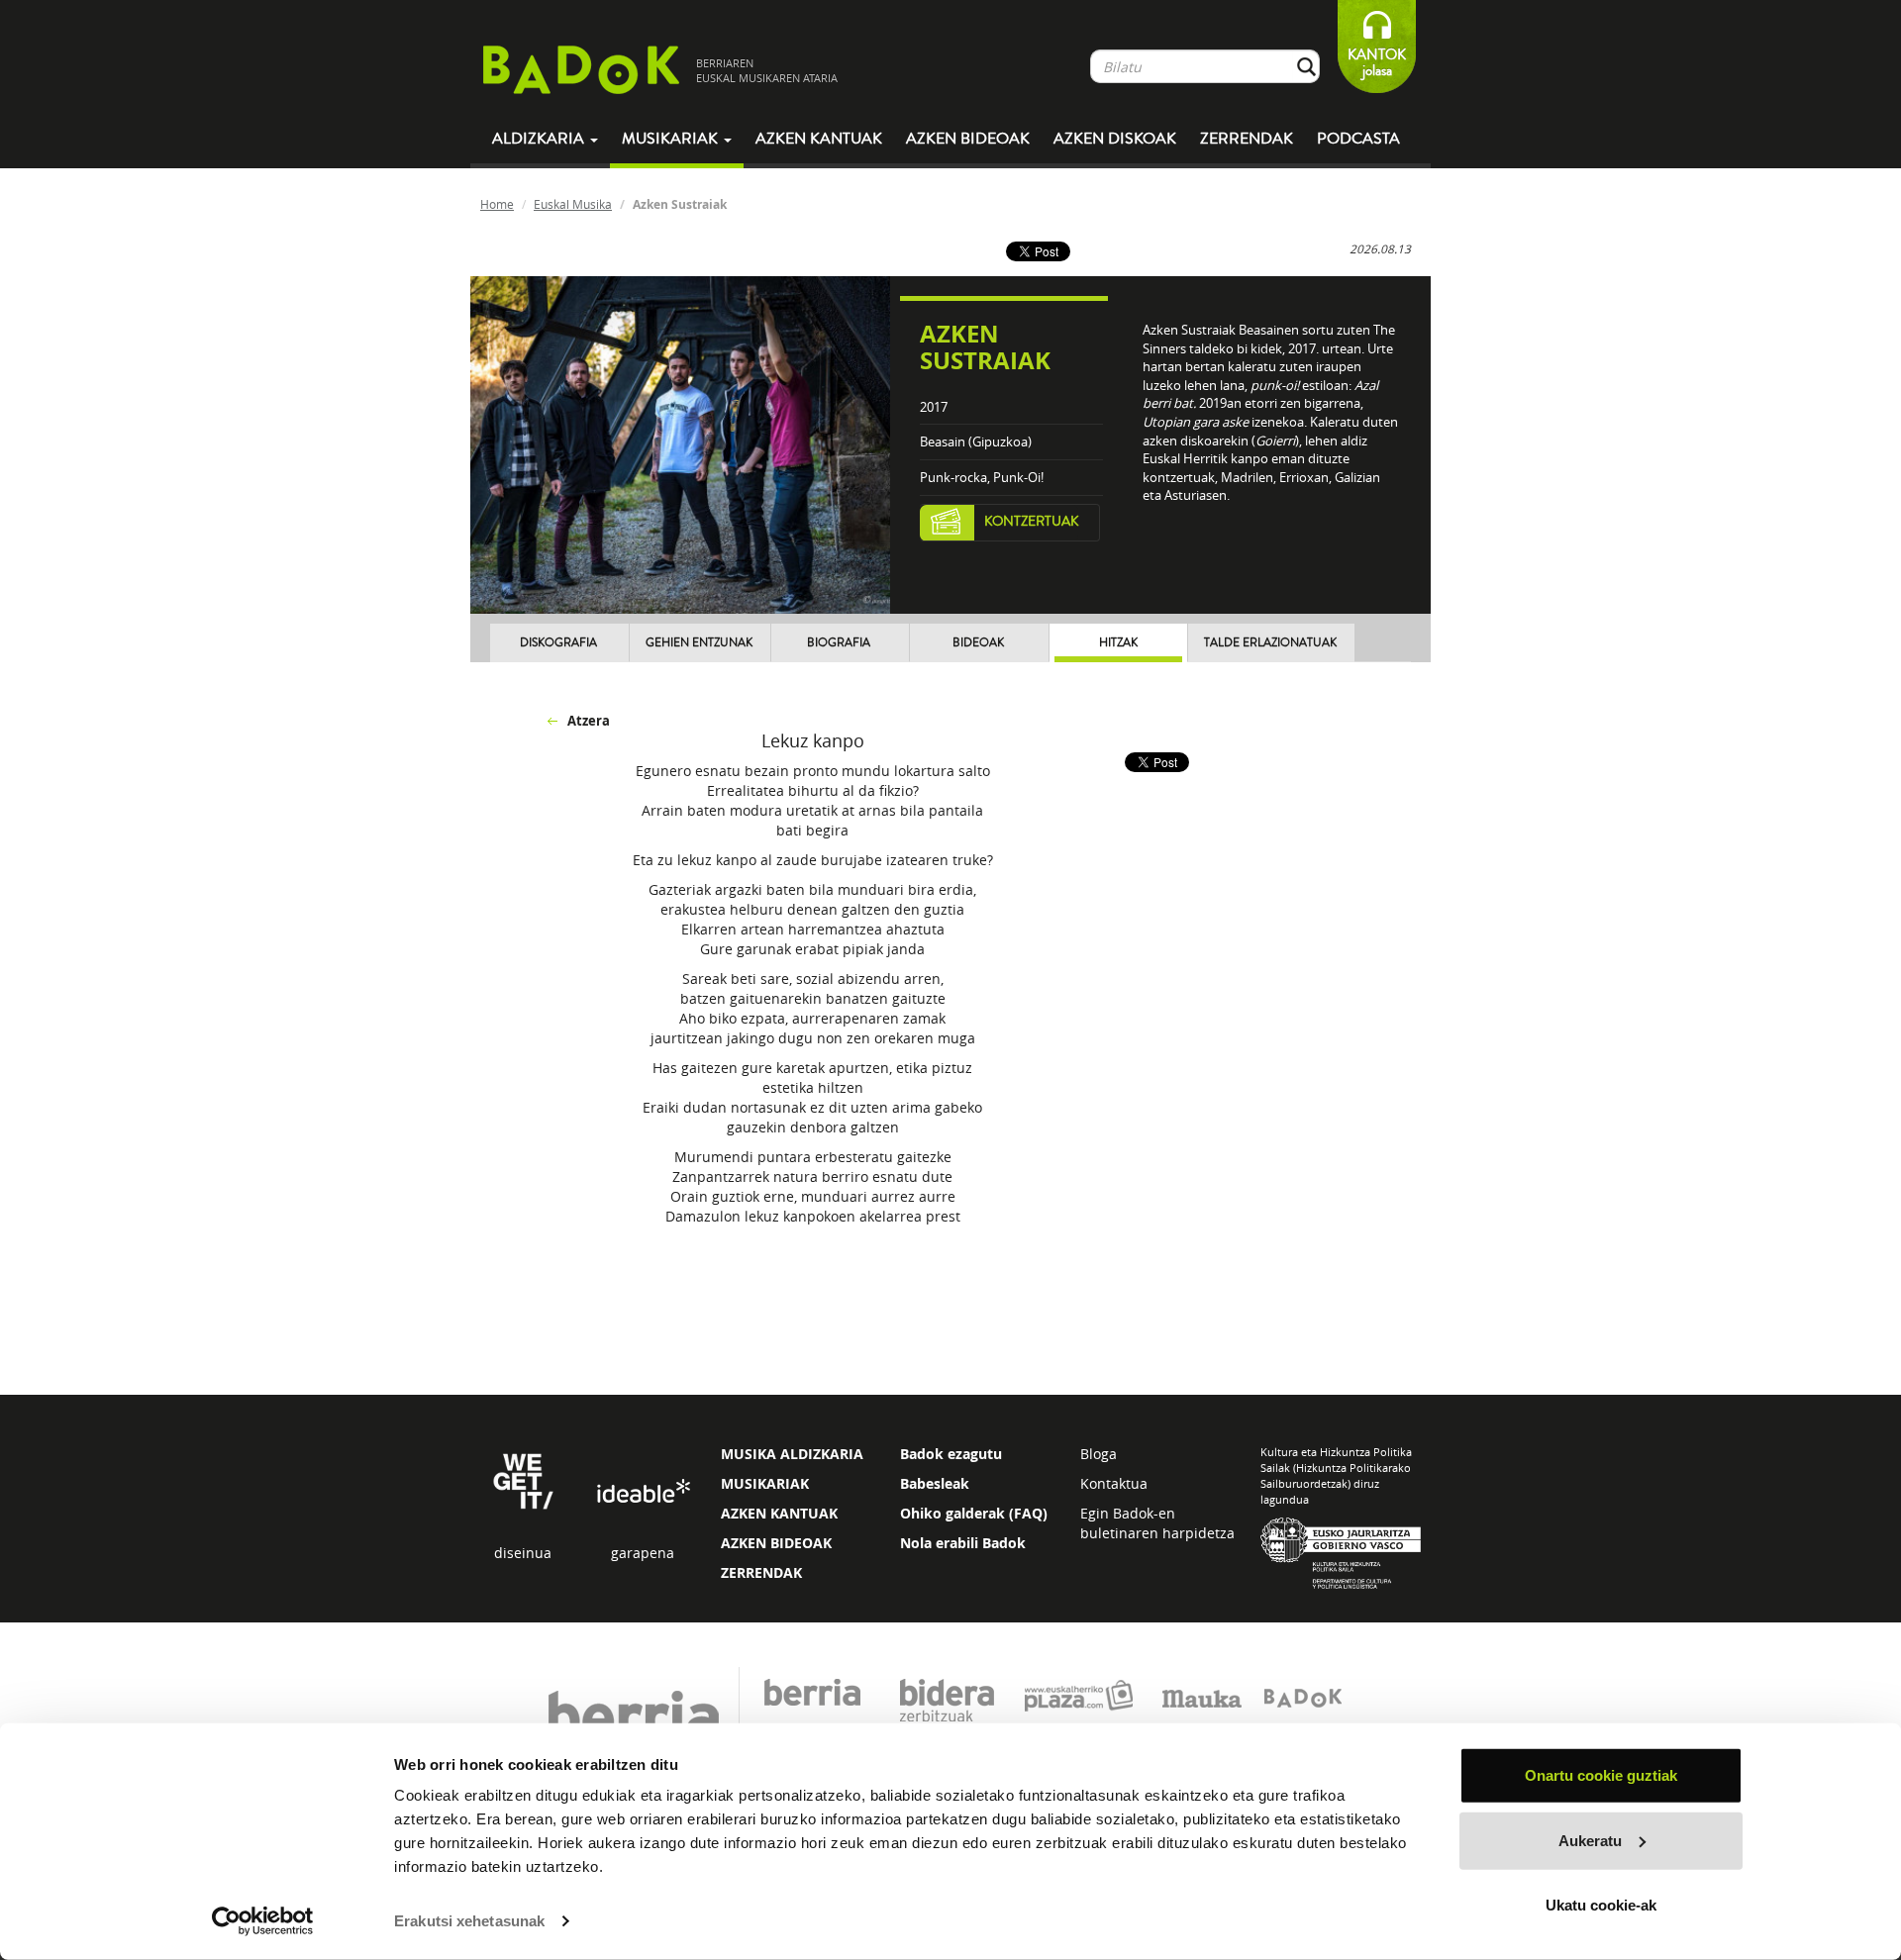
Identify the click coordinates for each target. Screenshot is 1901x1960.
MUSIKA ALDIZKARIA (792, 1454)
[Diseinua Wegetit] (523, 1479)
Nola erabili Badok (963, 1543)
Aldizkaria (540, 139)
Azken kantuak (819, 139)
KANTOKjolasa (1377, 63)
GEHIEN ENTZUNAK (699, 643)
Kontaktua (1114, 1483)
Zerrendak (1247, 139)
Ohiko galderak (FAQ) (974, 1513)
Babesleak (935, 1483)
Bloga (1099, 1454)
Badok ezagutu (951, 1454)
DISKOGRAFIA (558, 643)
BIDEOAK (978, 643)
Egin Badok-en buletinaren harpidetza (1157, 1523)
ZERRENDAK (761, 1572)
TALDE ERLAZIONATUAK (1270, 643)
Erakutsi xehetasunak (469, 1921)
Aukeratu (1590, 1840)
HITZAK (1118, 643)
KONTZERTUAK (1032, 522)
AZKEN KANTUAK (779, 1513)
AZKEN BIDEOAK (776, 1543)
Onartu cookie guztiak (1601, 1775)
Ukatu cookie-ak (1601, 1905)
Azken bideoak (968, 139)
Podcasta (1358, 139)
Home (497, 204)
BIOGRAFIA (839, 643)
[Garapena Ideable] (643, 1492)
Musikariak (672, 139)
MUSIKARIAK (765, 1483)
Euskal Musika (573, 204)
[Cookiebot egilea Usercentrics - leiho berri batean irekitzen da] (263, 1921)
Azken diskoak (1115, 139)
